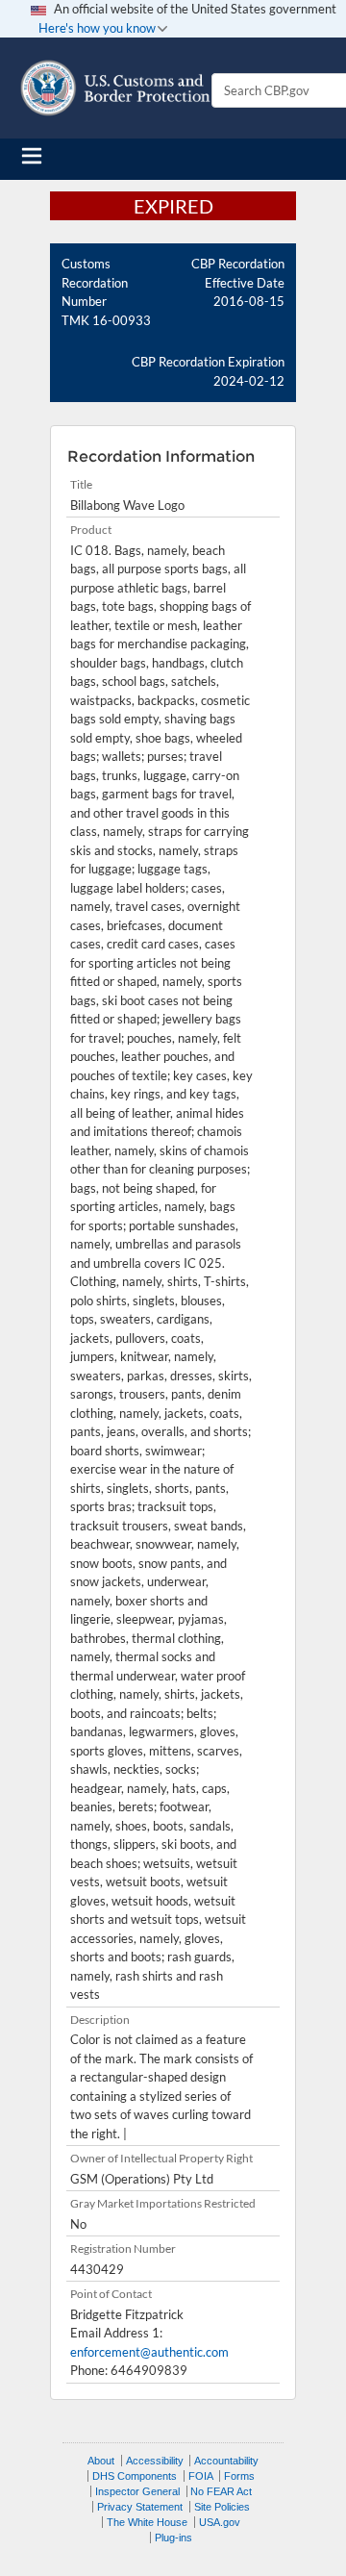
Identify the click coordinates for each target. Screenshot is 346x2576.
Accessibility (155, 2461)
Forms (239, 2476)
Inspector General (137, 2491)
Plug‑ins (173, 2538)
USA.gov (220, 2522)
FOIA (201, 2476)
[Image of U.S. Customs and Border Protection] (115, 88)
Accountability (226, 2461)
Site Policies (222, 2507)
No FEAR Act (221, 2491)
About (101, 2461)
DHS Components (135, 2476)
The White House (147, 2522)
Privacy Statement (140, 2507)
